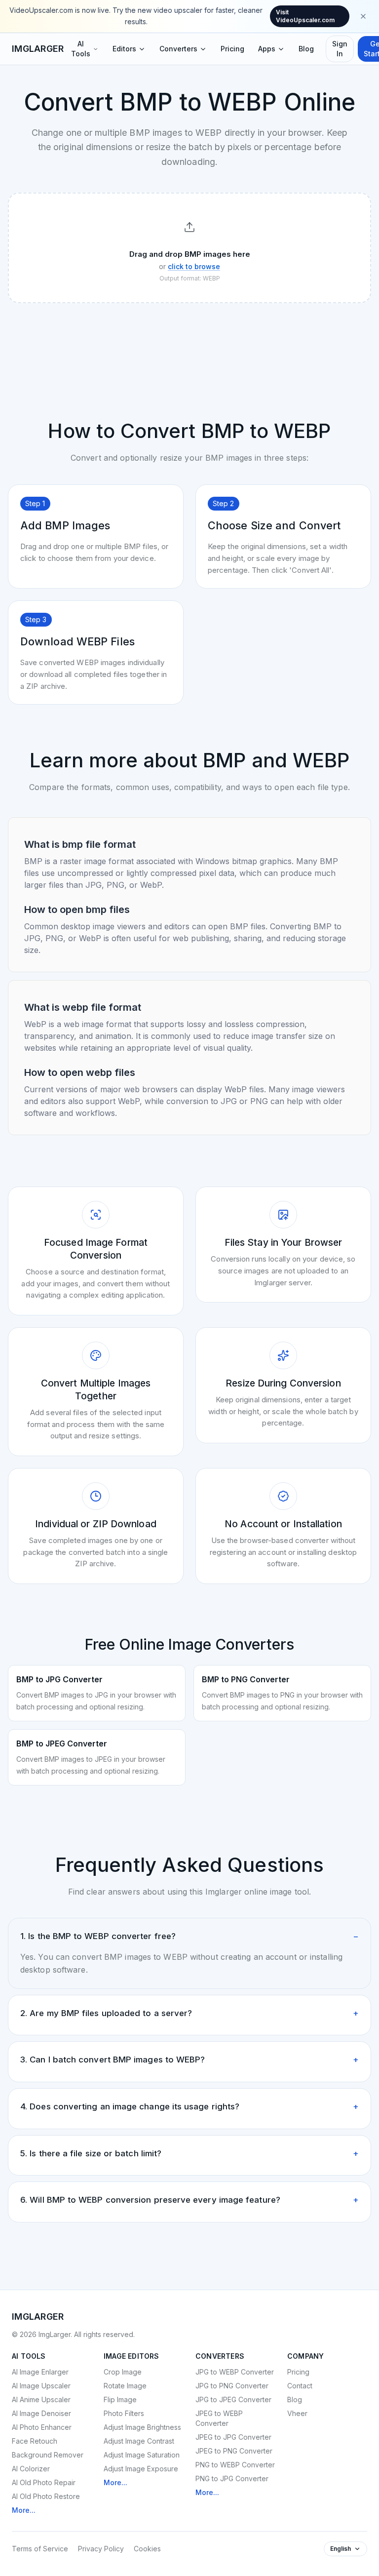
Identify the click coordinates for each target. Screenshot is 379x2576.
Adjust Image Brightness (142, 2427)
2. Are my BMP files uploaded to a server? (189, 2013)
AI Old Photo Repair (44, 2482)
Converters (178, 49)
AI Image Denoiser (41, 2413)
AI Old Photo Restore (46, 2496)
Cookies (147, 2549)
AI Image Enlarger (40, 2372)
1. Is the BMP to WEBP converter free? (189, 1936)
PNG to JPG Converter (232, 2478)
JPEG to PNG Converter (234, 2451)
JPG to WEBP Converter (235, 2372)
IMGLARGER (38, 49)
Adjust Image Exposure (141, 2469)
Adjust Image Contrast (139, 2441)
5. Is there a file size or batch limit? (189, 2153)
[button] (189, 248)
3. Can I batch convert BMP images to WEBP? (189, 2060)
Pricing (232, 49)
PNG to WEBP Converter (235, 2465)
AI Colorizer (31, 2469)
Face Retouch (35, 2441)
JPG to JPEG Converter (233, 2399)
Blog (306, 49)
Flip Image (120, 2399)
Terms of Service (40, 2549)
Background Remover (48, 2455)
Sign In (340, 49)
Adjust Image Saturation (142, 2455)
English (341, 2549)
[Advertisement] (189, 337)
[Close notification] (363, 16)
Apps (267, 49)
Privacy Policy (101, 2549)
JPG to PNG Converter (232, 2386)
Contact (300, 2386)
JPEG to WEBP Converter (219, 2418)
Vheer (297, 2413)
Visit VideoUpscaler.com (305, 16)
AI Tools (81, 49)
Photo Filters (124, 2413)
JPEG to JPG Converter (233, 2437)
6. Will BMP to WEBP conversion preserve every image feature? (189, 2200)
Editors (124, 49)
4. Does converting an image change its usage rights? (189, 2106)
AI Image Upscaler (41, 2386)
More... (24, 2510)
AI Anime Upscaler (41, 2399)
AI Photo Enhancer (42, 2427)
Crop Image (123, 2372)
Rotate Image (125, 2386)
